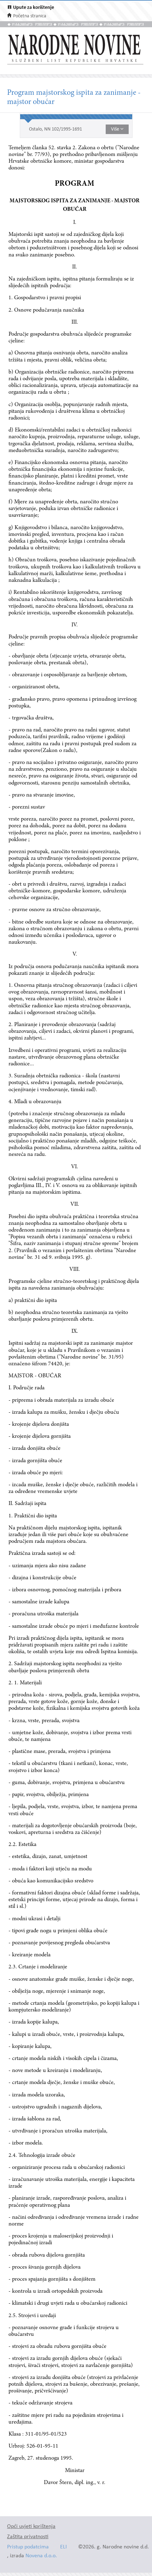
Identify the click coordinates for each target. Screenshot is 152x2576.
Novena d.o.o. (41, 2556)
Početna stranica (30, 16)
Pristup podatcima (28, 2547)
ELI (63, 2547)
